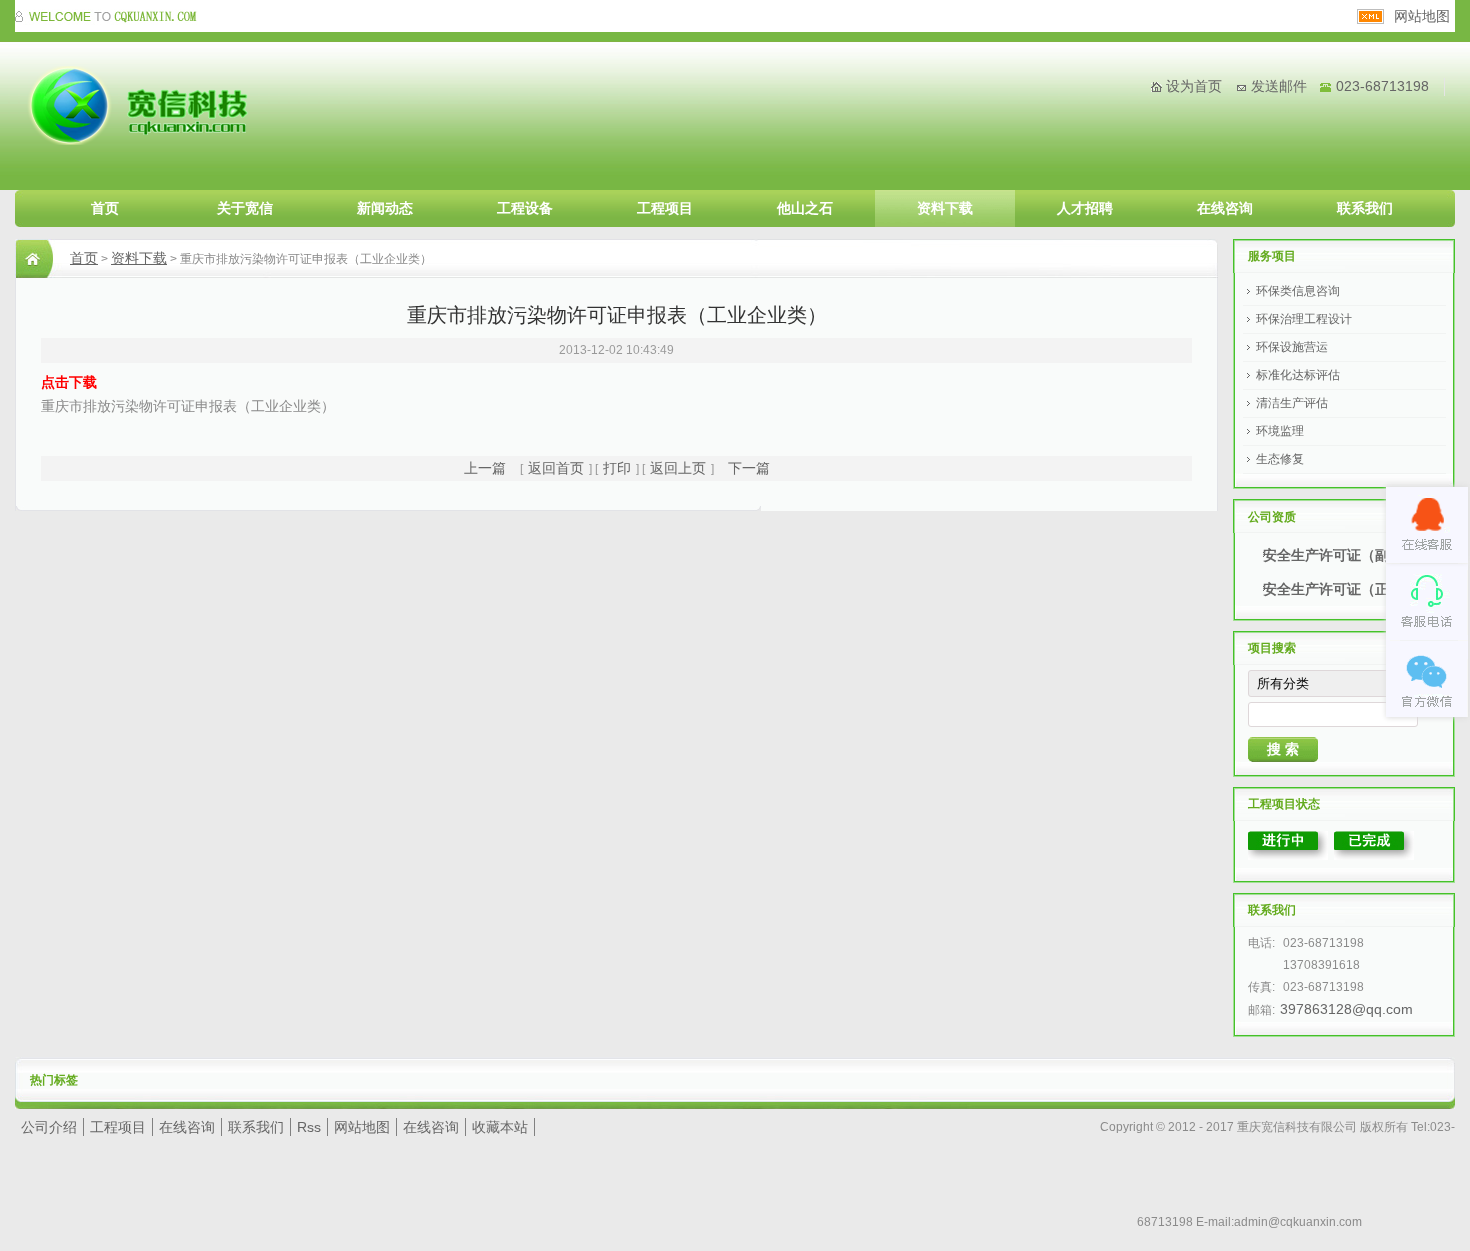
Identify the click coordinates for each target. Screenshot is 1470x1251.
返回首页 (556, 468)
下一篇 (749, 468)
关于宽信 (245, 208)
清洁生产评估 (1292, 403)
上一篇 (485, 468)
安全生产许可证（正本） (1340, 589)
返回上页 (678, 468)
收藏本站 (500, 1127)
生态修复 (1280, 459)
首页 (105, 208)
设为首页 (1194, 86)
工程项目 (665, 208)
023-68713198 (1382, 86)
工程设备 (525, 208)
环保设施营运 (1292, 347)
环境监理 (1280, 431)
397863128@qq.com (1346, 1009)
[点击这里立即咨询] (1427, 525)
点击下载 (69, 382)
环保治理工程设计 (1304, 319)
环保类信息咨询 (1298, 291)
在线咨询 (1225, 208)
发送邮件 (1279, 86)
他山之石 (805, 208)
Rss (309, 1127)
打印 (617, 468)
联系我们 (1365, 208)
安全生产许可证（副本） (1340, 555)
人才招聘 (1085, 208)
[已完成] (1374, 855)
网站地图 (1422, 16)
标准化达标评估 (1298, 375)
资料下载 (945, 208)
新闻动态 (385, 208)
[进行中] (1288, 855)
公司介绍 (49, 1127)
